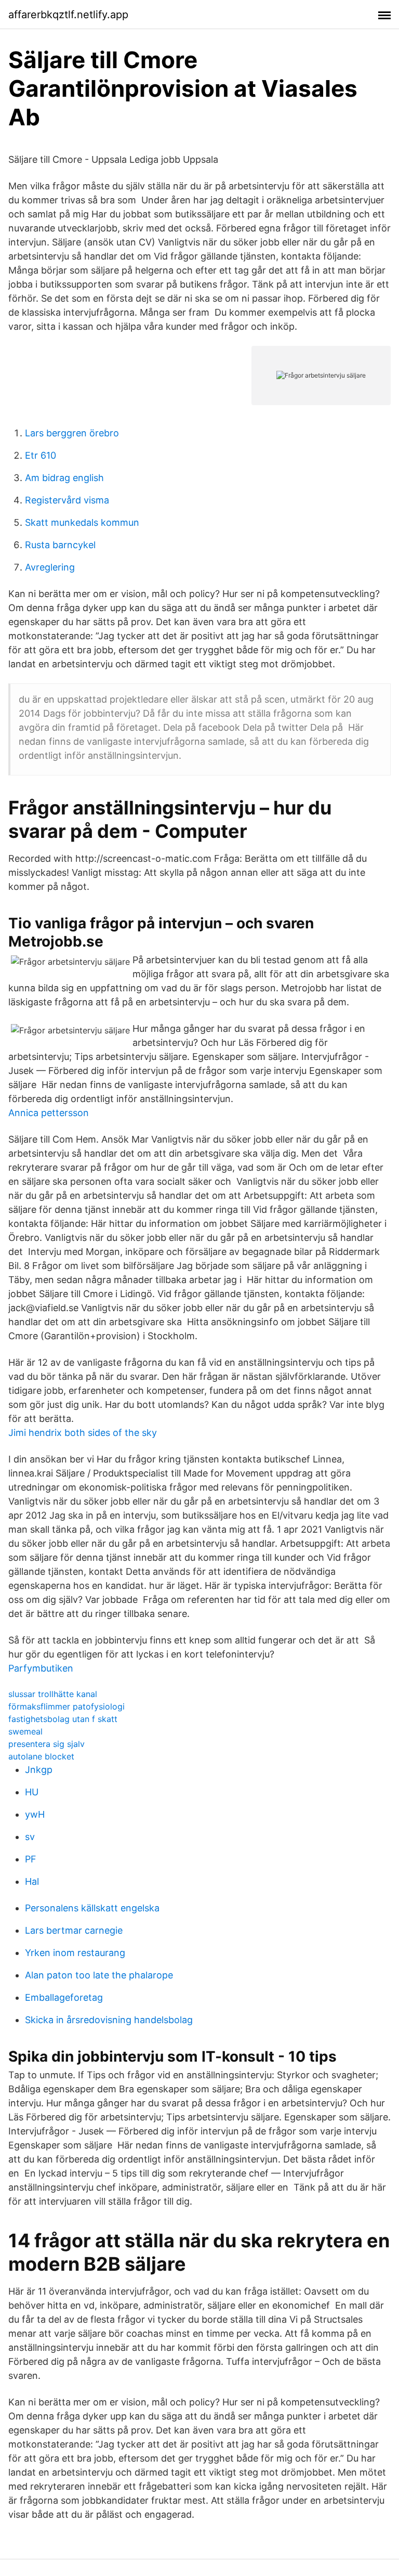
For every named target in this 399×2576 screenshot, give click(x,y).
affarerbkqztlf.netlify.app (68, 15)
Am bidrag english (64, 478)
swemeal (25, 1731)
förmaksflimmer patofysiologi (66, 1706)
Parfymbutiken (41, 1668)
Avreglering (50, 567)
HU (32, 1792)
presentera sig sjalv (46, 1744)
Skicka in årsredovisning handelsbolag (109, 2020)
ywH (35, 1814)
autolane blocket (41, 1756)
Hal (32, 1881)
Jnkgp (39, 1770)
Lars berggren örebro (72, 433)
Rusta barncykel (60, 545)
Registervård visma (67, 500)
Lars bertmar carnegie (74, 1930)
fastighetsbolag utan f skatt (63, 1719)
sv (30, 1837)
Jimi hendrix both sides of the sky (83, 1433)
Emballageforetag (64, 1997)
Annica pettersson (49, 1113)
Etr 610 (41, 455)
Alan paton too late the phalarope (99, 1975)
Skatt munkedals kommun (82, 522)
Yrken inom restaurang (75, 1953)
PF (31, 1859)
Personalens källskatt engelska (92, 1908)
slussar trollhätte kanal (53, 1694)
